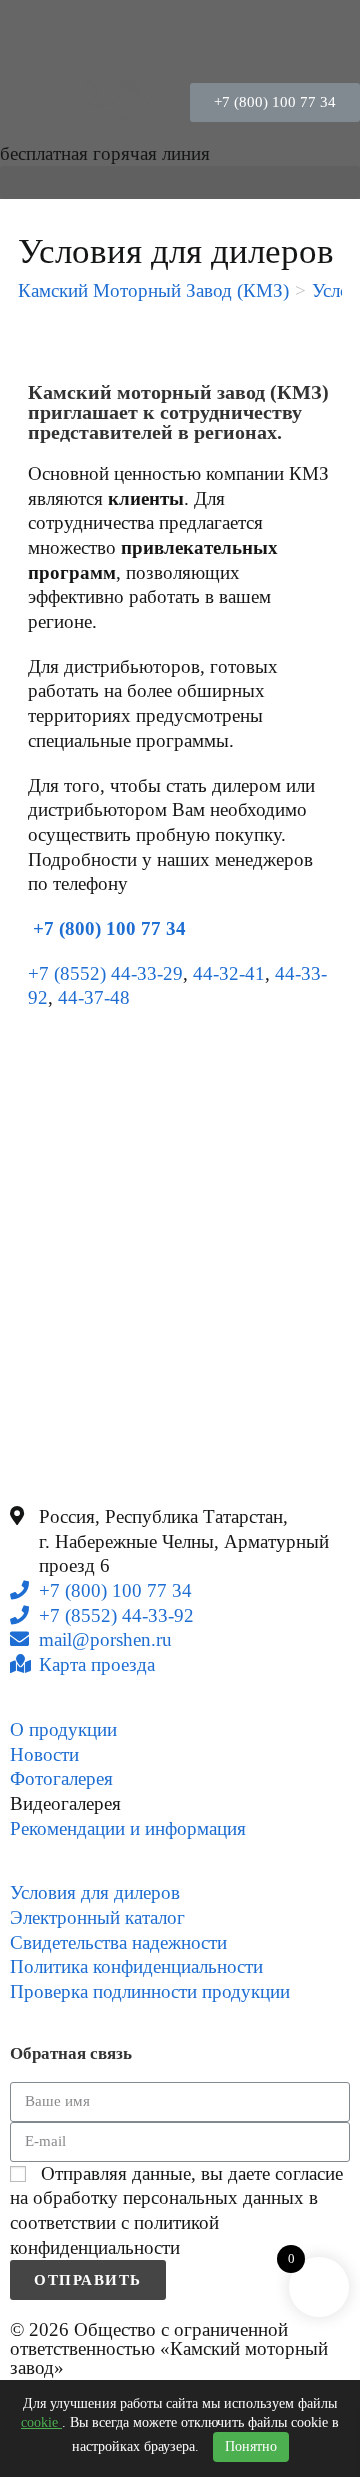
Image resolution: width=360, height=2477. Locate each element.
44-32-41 (229, 973)
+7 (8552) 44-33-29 (105, 973)
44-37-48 (94, 997)
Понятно (251, 2446)
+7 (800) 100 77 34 (107, 928)
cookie (41, 2422)
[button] (275, 102)
